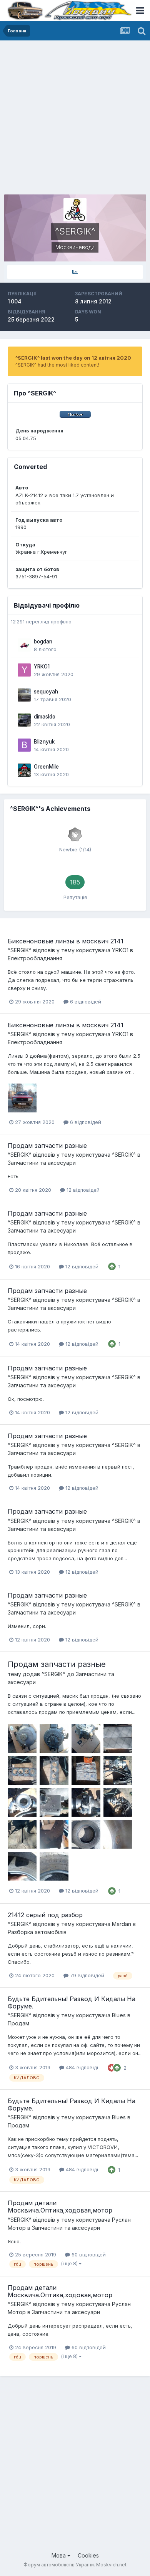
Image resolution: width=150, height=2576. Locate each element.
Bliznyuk (44, 742)
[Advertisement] (75, 119)
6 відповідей (85, 1002)
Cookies (88, 2555)
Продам (18, 2023)
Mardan (122, 1924)
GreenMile (46, 767)
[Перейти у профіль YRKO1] (24, 670)
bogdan (43, 641)
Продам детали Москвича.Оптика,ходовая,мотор (60, 2207)
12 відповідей (82, 1190)
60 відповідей (88, 2254)
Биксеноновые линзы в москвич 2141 (66, 941)
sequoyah (46, 692)
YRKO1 (42, 667)
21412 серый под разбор (45, 1915)
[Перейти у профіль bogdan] (24, 645)
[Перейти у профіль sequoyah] (24, 695)
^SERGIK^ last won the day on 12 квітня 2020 (73, 358)
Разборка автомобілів (37, 1932)
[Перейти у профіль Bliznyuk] (24, 745)
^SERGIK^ (20, 950)
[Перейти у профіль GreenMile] (24, 770)
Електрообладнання (35, 958)
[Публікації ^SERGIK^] (75, 272)
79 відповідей (86, 1975)
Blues (119, 2015)
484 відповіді (81, 2067)
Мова (59, 2555)
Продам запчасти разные (47, 1146)
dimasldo (45, 717)
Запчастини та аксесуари (42, 1163)
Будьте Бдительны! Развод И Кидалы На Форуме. (72, 2002)
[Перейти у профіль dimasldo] (24, 720)
